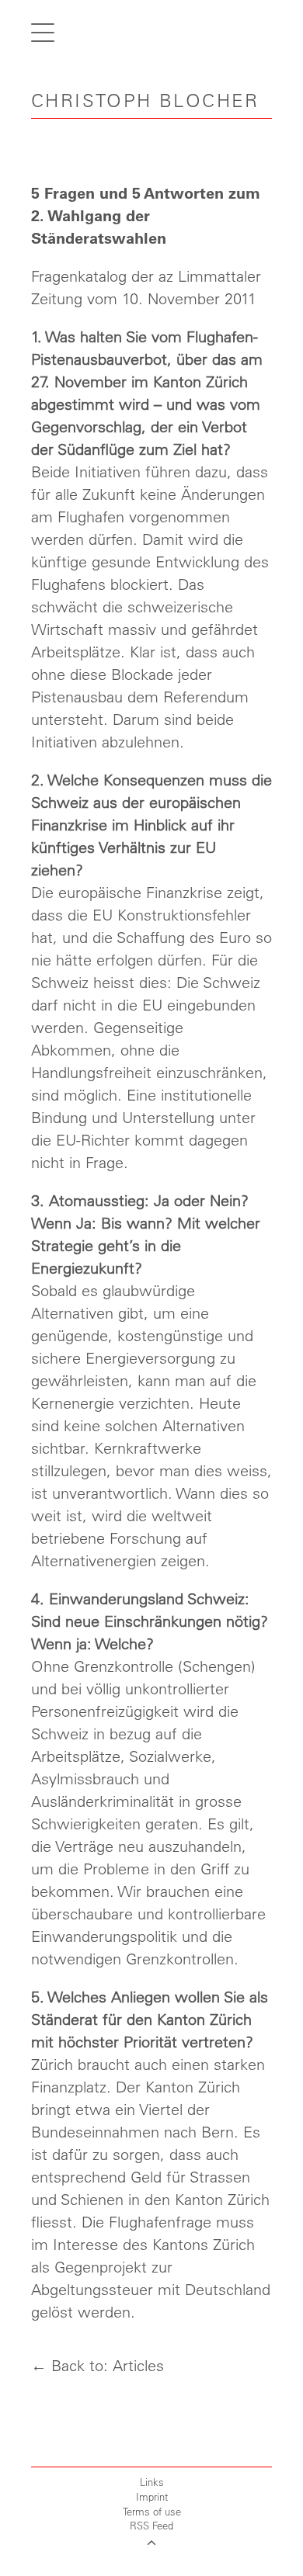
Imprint (152, 2496)
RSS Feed (151, 2525)
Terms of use (152, 2511)
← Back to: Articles (98, 2365)
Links (152, 2482)
